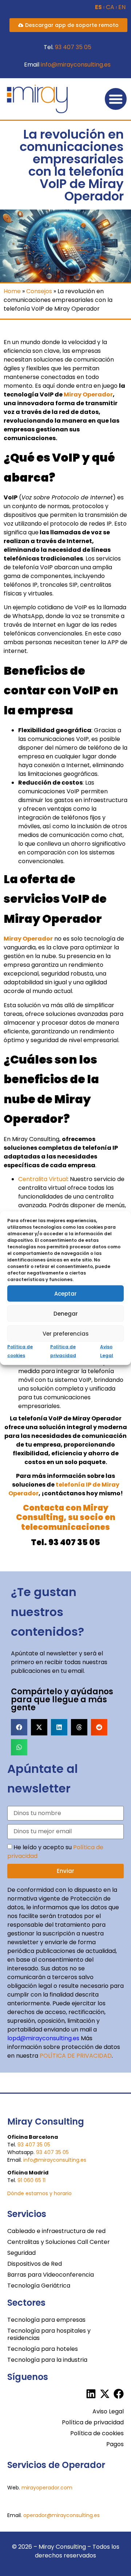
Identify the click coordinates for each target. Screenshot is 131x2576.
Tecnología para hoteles (43, 2349)
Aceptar (65, 1293)
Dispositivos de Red (35, 2264)
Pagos (115, 2444)
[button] (116, 99)
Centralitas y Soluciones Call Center (59, 2242)
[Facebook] (119, 2394)
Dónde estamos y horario (39, 2193)
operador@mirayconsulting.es (61, 2515)
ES (98, 7)
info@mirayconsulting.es (76, 65)
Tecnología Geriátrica (39, 2286)
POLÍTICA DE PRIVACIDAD (76, 2056)
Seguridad (21, 2253)
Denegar (66, 1313)
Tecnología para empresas (46, 2320)
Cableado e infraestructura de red (56, 2231)
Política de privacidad (93, 2422)
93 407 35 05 (73, 47)
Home (12, 291)
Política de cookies (97, 2433)
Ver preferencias (66, 1333)
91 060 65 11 (31, 2180)
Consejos (39, 291)
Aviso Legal (108, 2411)
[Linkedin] (91, 2394)
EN (122, 7)
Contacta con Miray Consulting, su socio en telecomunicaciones (66, 1518)
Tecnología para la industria (47, 2360)
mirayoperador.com (47, 2488)
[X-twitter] (105, 2394)
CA (110, 7)
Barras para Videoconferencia (51, 2275)
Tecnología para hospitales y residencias (49, 2334)
